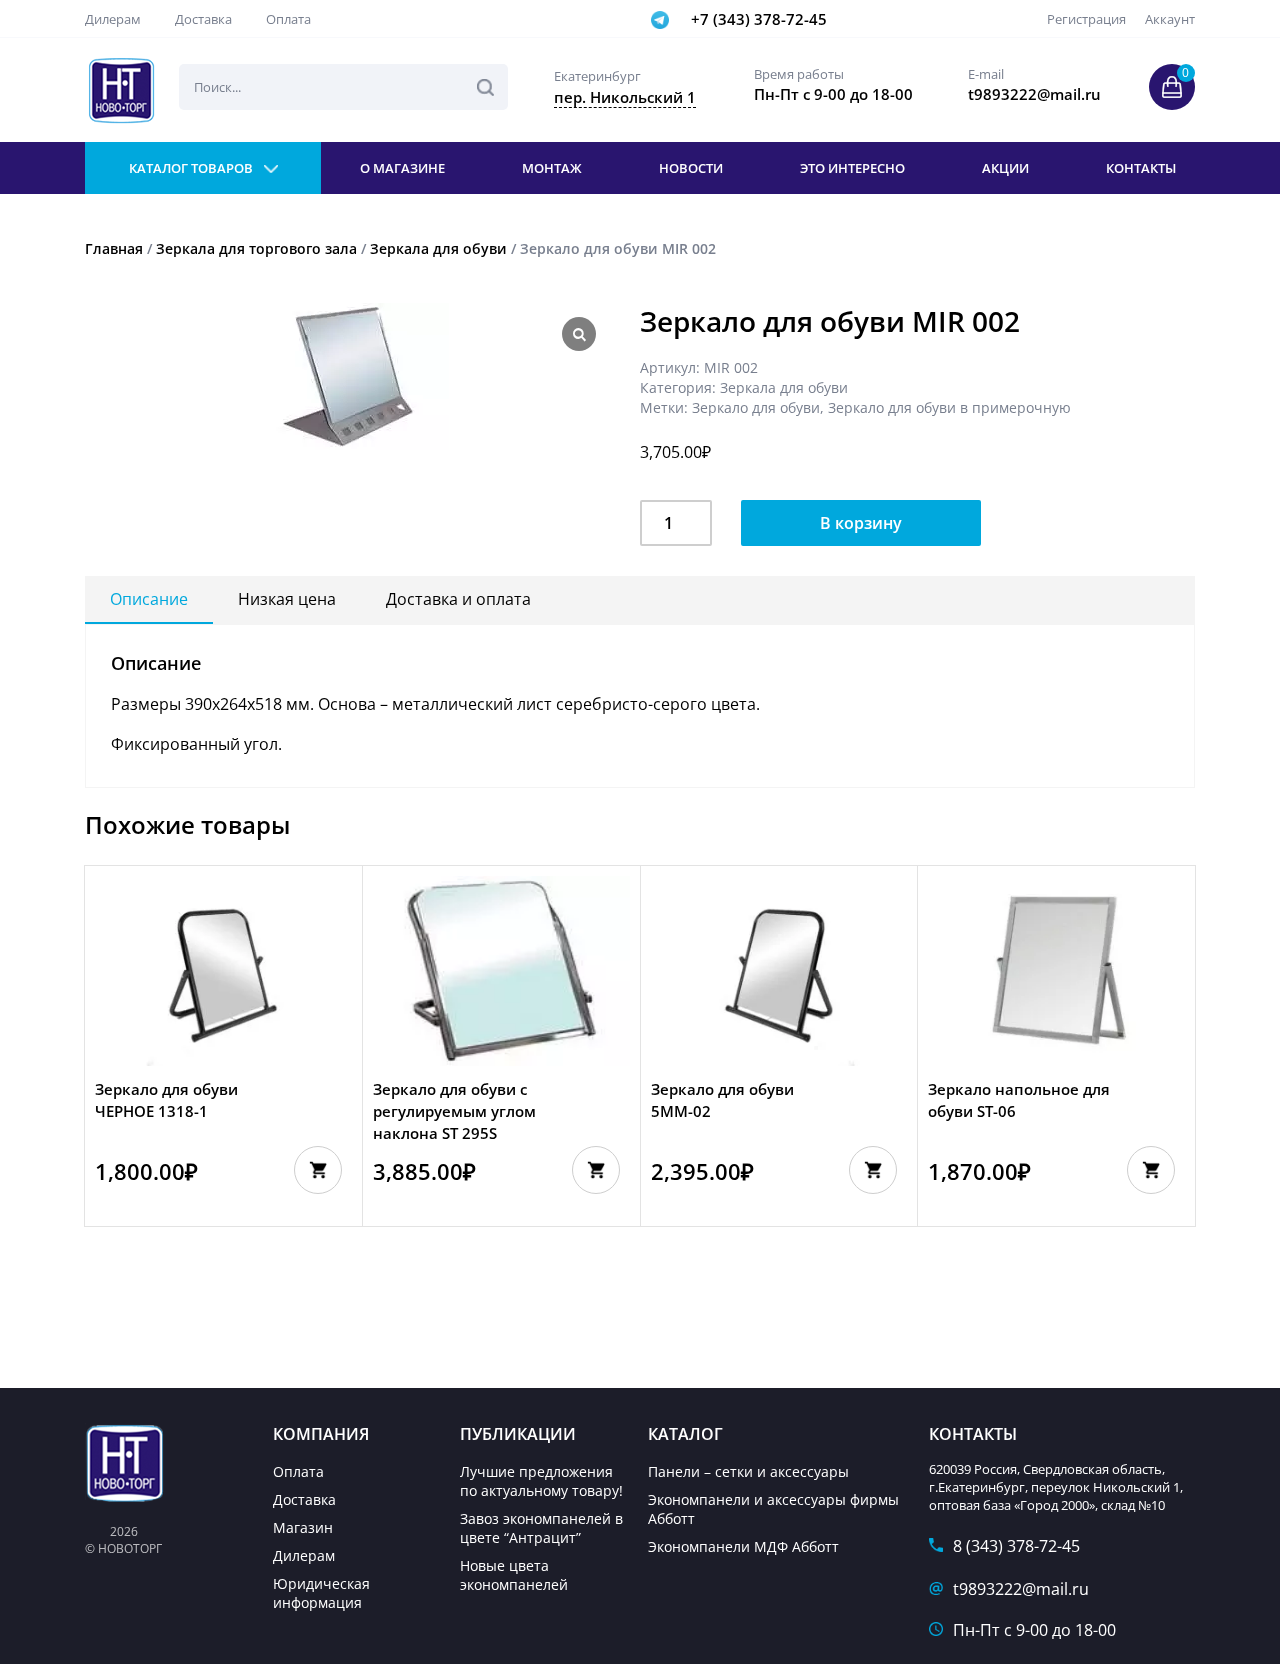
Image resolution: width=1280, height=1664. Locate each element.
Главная (114, 248)
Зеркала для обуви (438, 248)
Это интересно (852, 168)
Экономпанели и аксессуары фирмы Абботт (773, 1509)
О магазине (402, 168)
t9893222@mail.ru (1021, 1589)
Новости (691, 168)
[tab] (149, 600)
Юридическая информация (321, 1593)
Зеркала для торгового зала (256, 248)
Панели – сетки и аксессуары (748, 1471)
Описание (149, 599)
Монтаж (552, 168)
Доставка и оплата (458, 599)
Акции (1005, 168)
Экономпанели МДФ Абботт (743, 1546)
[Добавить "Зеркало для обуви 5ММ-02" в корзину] (873, 1170)
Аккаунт (1170, 19)
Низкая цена (287, 599)
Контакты (1141, 168)
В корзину (861, 523)
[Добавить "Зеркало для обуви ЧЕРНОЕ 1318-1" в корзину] (318, 1170)
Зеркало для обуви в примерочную (949, 407)
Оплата (288, 19)
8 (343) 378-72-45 (1016, 1546)
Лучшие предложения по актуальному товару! (541, 1481)
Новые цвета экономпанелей (514, 1575)
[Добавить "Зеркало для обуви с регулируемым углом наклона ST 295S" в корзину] (596, 1170)
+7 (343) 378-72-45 (759, 19)
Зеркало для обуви (756, 407)
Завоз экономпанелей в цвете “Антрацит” (541, 1528)
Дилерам (113, 19)
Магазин (303, 1527)
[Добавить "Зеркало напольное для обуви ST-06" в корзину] (1151, 1170)
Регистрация (1086, 19)
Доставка (203, 19)
